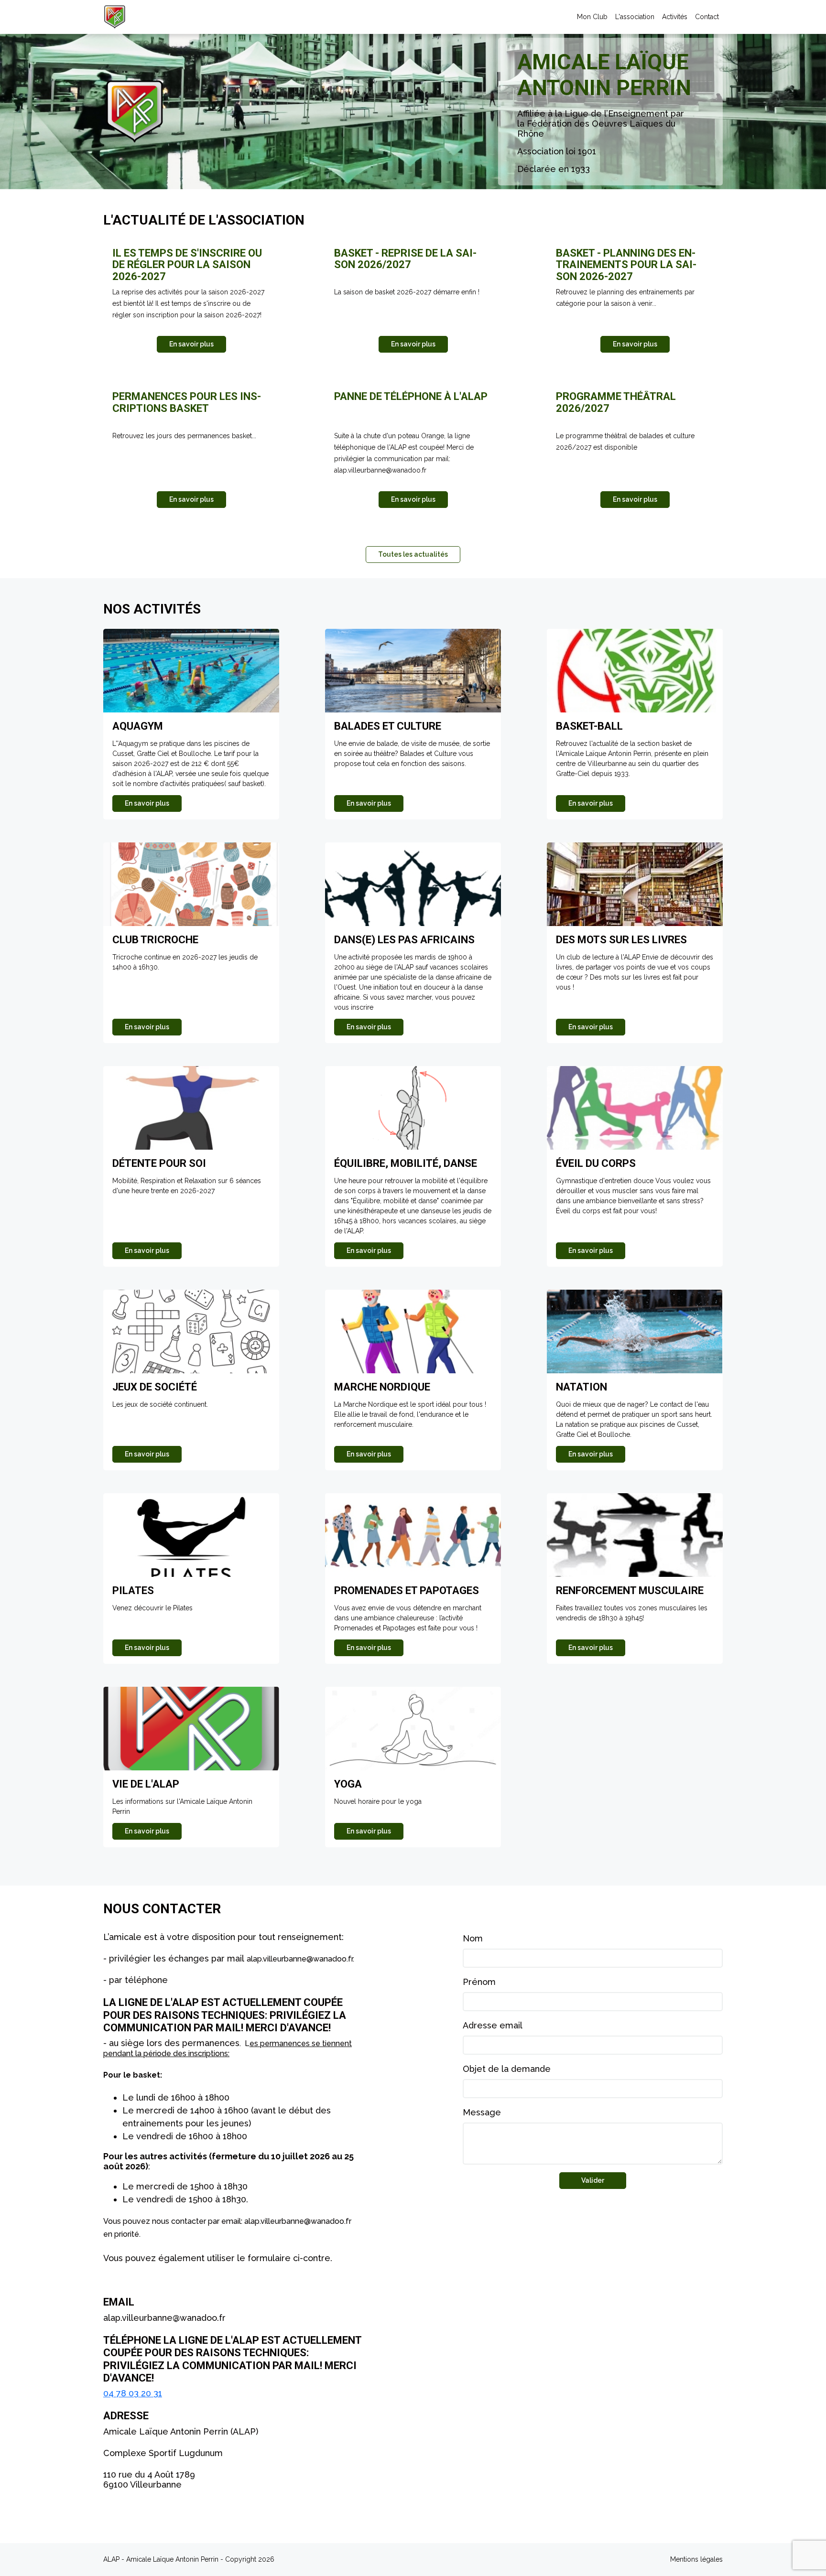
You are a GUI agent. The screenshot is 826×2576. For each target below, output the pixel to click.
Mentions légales (696, 2559)
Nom (473, 1938)
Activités (675, 17)
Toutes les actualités (413, 554)
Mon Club (592, 17)
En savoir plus (191, 344)
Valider (593, 2180)
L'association (635, 17)
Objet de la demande (507, 2069)
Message (482, 2112)
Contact (707, 17)
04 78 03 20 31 (133, 2393)
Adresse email (493, 2025)
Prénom (479, 1982)
